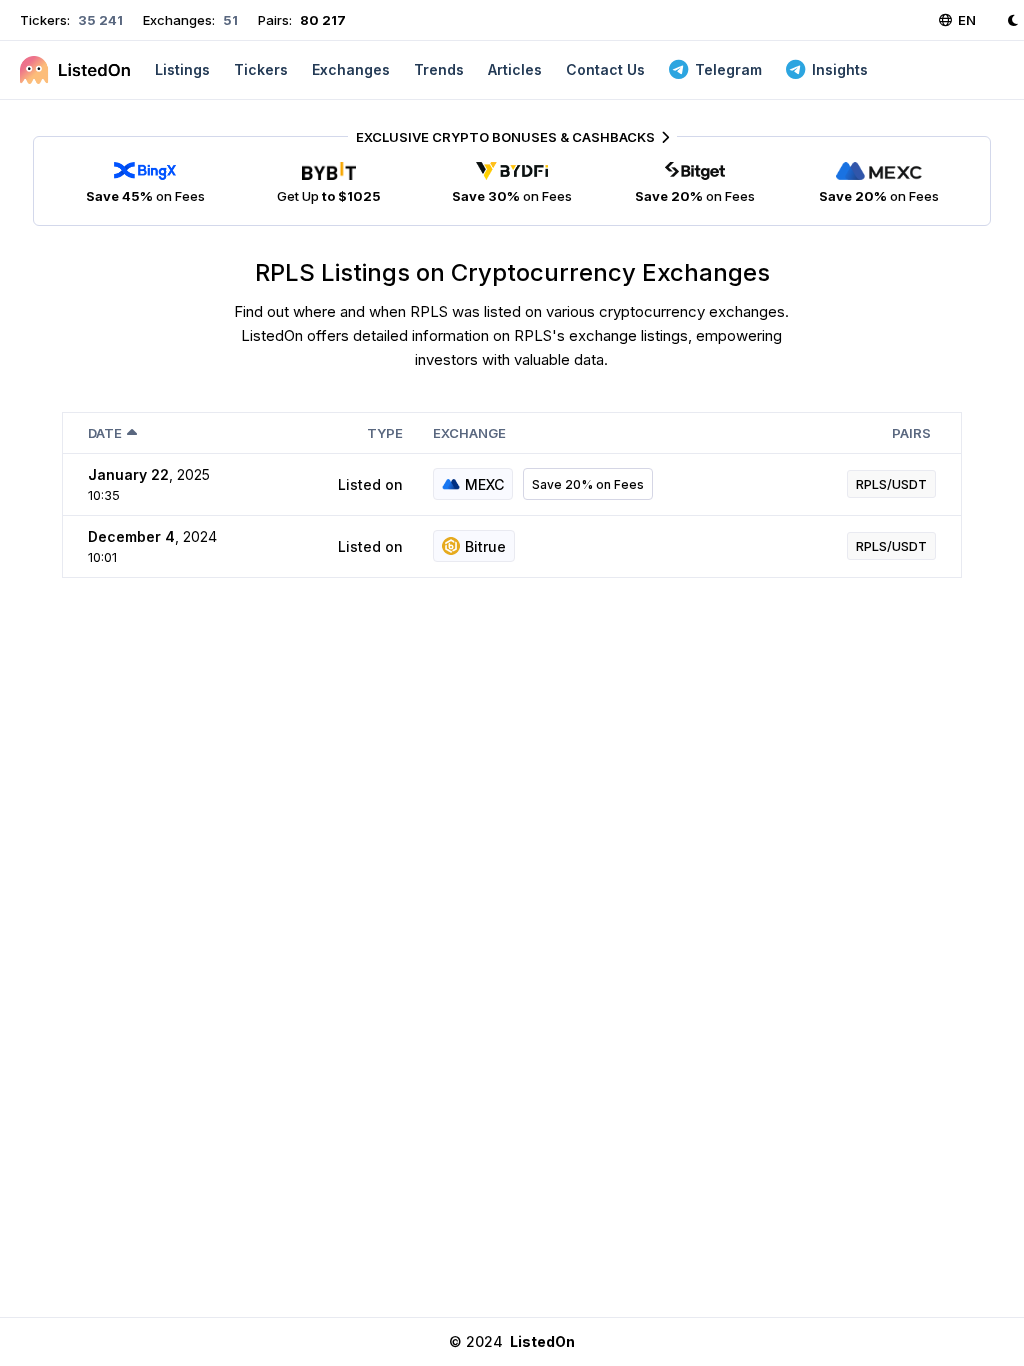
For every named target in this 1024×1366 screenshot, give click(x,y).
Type (385, 433)
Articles (515, 69)
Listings (182, 69)
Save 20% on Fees (588, 484)
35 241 (99, 20)
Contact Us (605, 69)
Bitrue (485, 546)
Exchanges (351, 69)
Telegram (728, 69)
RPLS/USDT (891, 484)
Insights (840, 69)
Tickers (261, 69)
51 (229, 20)
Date (105, 433)
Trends (439, 69)
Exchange (469, 433)
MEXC (484, 484)
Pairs (911, 433)
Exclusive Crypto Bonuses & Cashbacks (505, 137)
